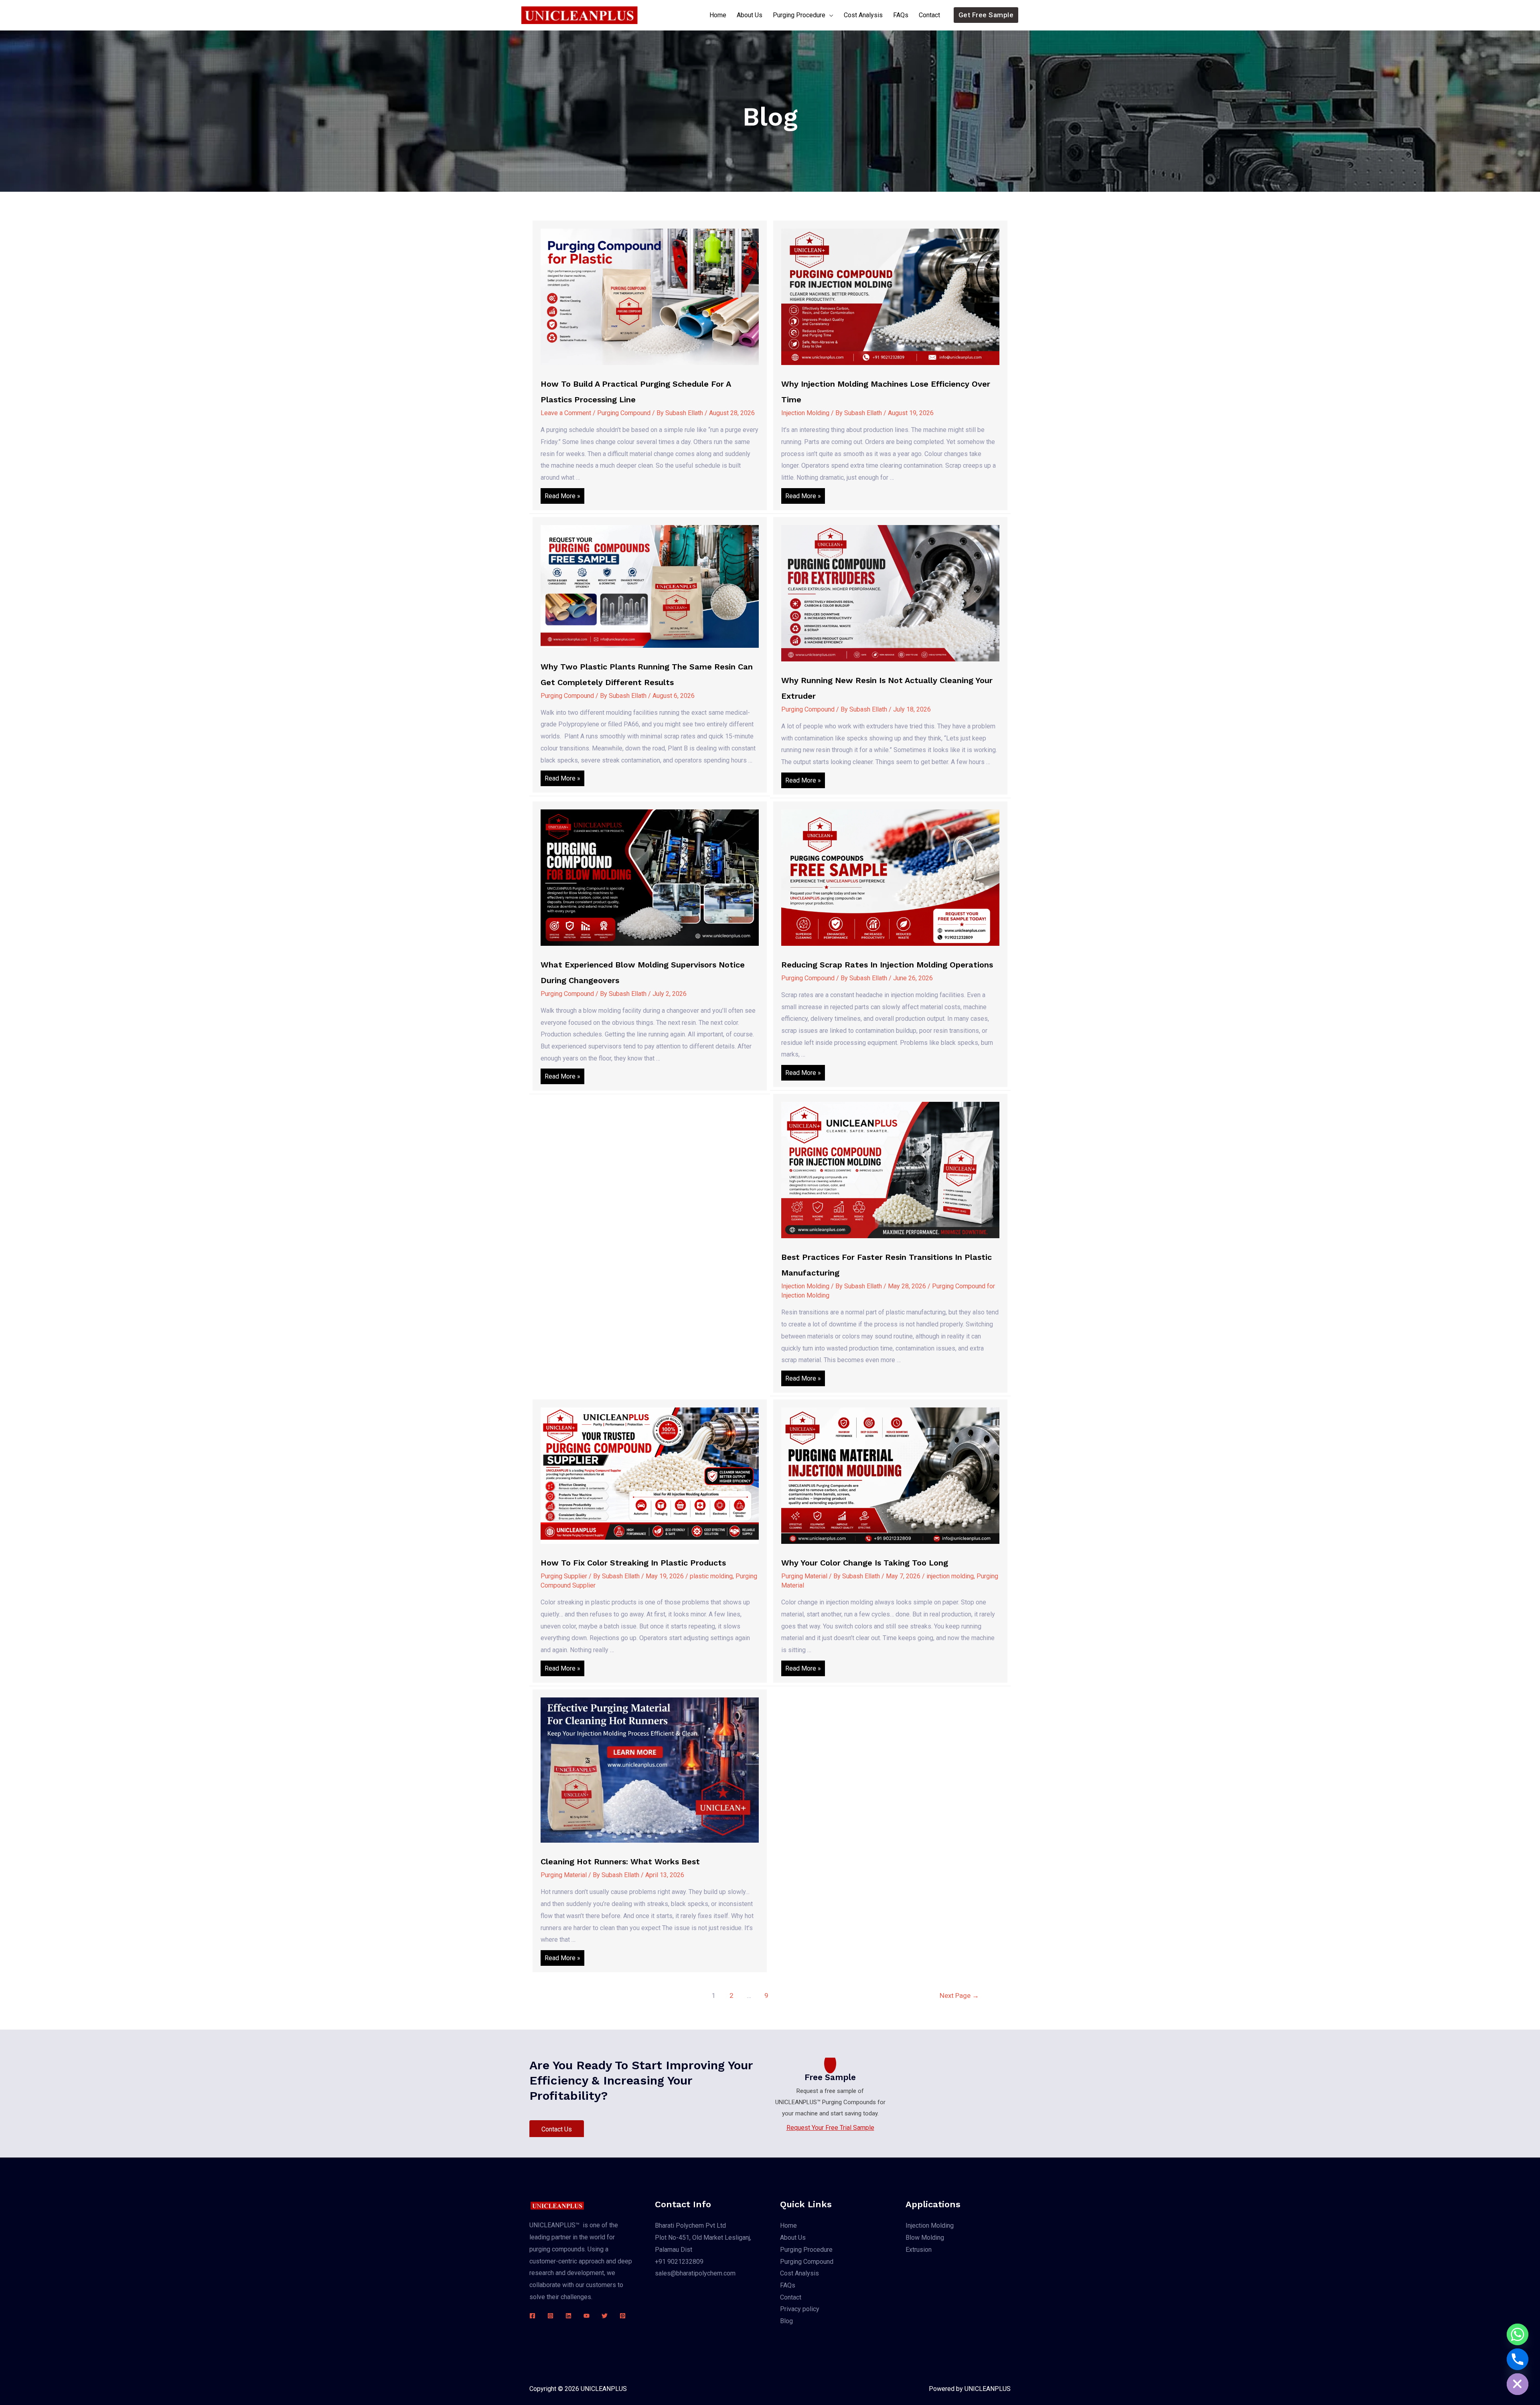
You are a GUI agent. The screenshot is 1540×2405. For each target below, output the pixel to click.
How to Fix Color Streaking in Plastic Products (633, 1563)
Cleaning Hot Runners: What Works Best (620, 1862)
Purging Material (804, 1576)
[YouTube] (587, 2316)
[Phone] (1518, 2359)
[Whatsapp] (1518, 2334)
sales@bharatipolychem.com (695, 2273)
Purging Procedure (799, 15)
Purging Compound (624, 413)
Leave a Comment (566, 413)
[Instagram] (550, 2316)
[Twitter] (605, 2316)
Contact (929, 15)
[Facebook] (532, 2316)
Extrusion (919, 2250)
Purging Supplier (564, 1576)
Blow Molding (925, 2238)
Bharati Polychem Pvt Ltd (690, 2226)
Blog (786, 2321)
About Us (750, 15)
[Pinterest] (623, 2316)
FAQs (901, 15)
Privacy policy (800, 2309)
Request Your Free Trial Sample (830, 2128)
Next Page (959, 1995)
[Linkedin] (568, 2316)
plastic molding (711, 1576)
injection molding (950, 1576)
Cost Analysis (863, 15)
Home (718, 15)
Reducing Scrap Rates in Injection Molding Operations (887, 965)
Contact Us (557, 2129)
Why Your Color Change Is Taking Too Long (865, 1563)
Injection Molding (805, 413)
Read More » (562, 498)
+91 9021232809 (679, 2262)
